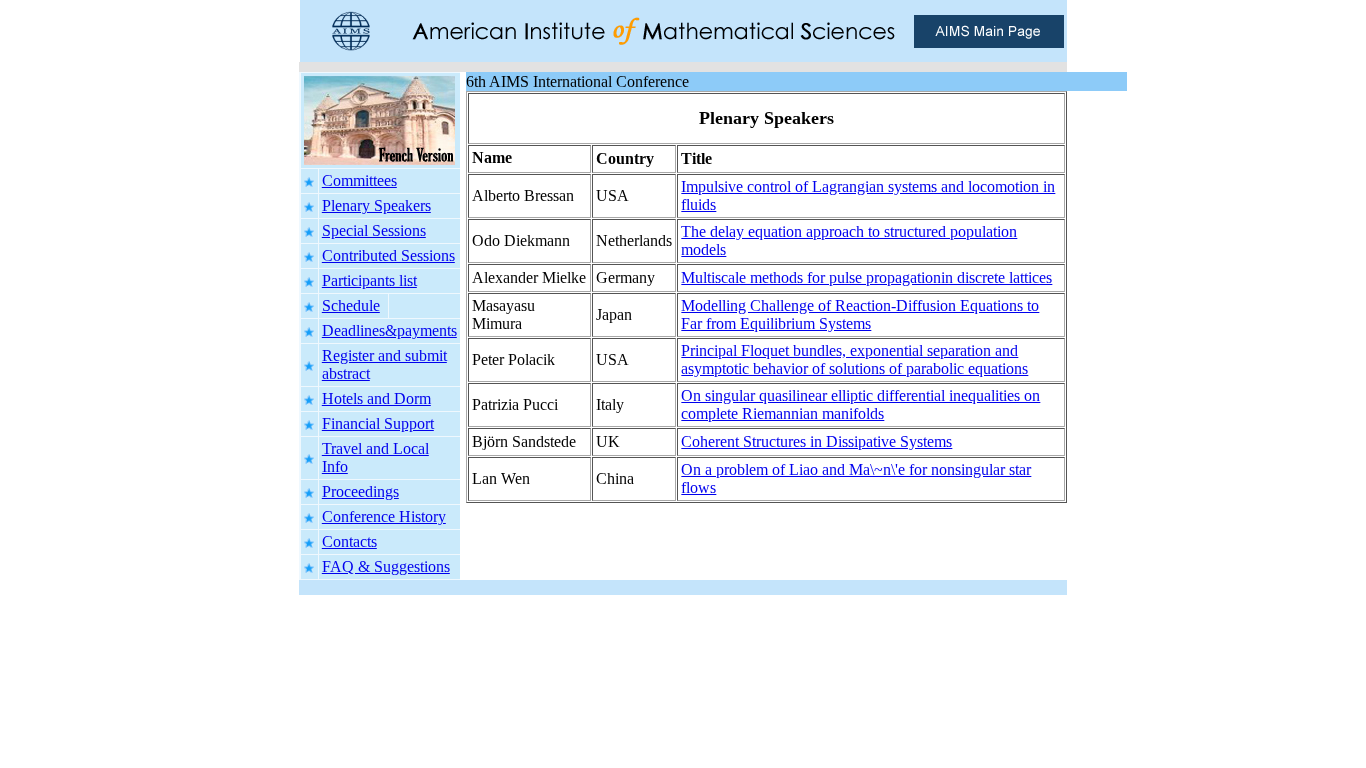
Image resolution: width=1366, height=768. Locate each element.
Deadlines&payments (389, 330)
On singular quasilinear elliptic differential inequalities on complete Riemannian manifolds (860, 404)
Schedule (351, 305)
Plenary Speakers (376, 205)
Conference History (384, 516)
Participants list (369, 280)
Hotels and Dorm (376, 398)
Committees (359, 180)
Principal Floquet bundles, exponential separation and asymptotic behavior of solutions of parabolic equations (854, 359)
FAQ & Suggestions (386, 566)
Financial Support (378, 423)
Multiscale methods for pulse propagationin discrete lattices (866, 277)
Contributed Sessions (388, 255)
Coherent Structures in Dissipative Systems (816, 441)
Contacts (349, 541)
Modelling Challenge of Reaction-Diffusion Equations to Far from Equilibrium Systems (860, 314)
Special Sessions (374, 230)
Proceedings (360, 491)
